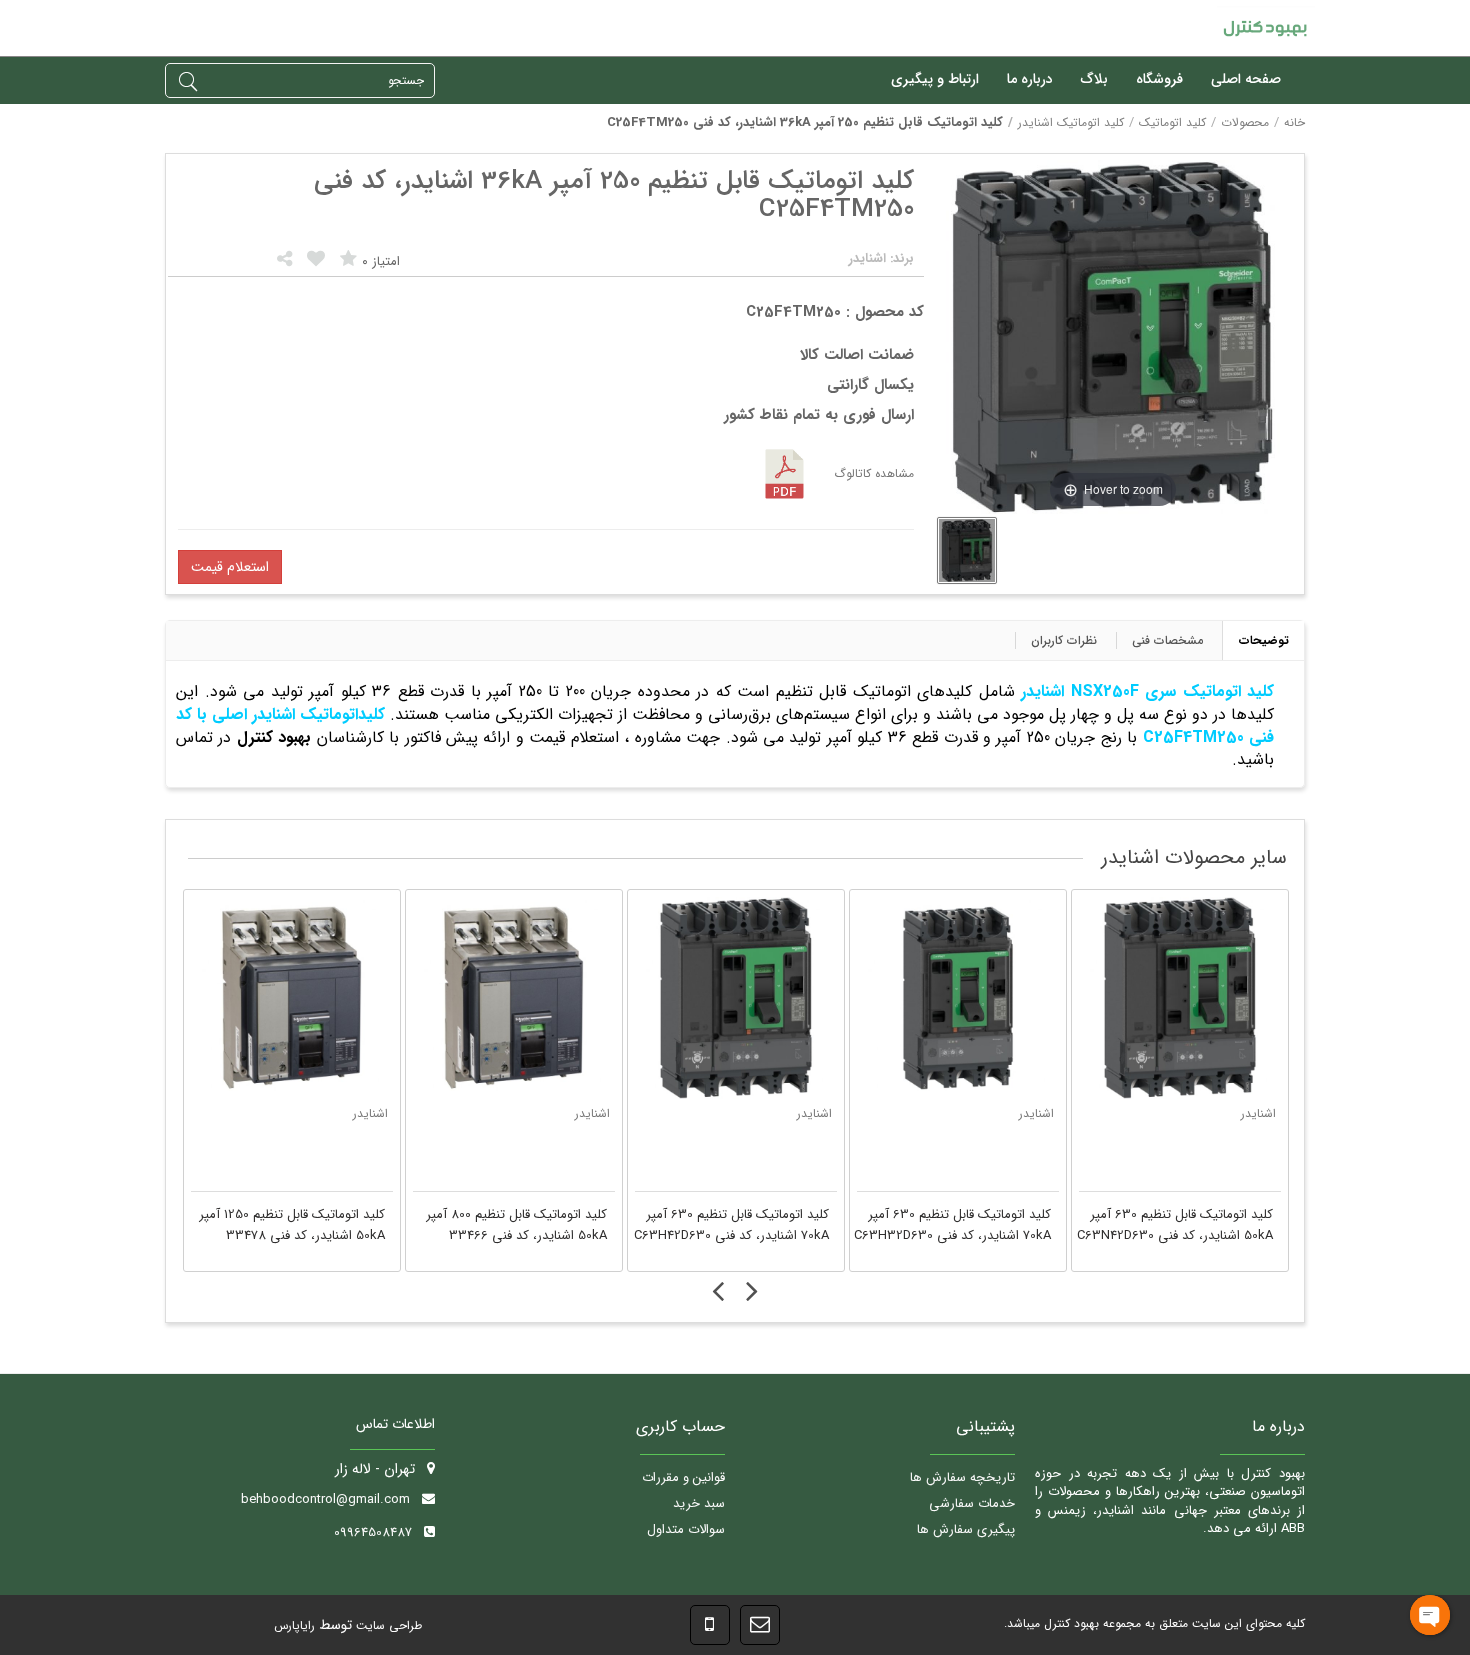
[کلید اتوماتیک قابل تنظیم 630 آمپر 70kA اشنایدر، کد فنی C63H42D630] (736, 998)
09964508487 (373, 1532)
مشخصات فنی (1167, 640)
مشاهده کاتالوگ (874, 473)
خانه (1294, 122)
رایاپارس (294, 1625)
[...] (967, 550)
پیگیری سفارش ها (966, 1529)
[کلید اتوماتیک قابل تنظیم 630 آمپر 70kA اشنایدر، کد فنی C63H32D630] (958, 998)
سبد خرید (699, 1503)
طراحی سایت (387, 1625)
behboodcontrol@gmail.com (325, 1499)
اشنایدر (370, 1113)
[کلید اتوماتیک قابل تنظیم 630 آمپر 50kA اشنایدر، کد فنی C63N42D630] (1180, 998)
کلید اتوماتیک (1172, 122)
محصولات (1245, 122)
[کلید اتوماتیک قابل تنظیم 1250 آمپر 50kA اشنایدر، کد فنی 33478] (292, 998)
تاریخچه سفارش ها (962, 1477)
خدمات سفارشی (972, 1503)
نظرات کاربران (1064, 640)
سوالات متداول (686, 1529)
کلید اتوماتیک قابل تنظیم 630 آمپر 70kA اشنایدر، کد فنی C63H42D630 (731, 1225)
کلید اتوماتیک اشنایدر (1071, 122)
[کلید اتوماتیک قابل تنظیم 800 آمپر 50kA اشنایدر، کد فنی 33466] (514, 998)
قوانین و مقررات (683, 1477)
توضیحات (1264, 640)
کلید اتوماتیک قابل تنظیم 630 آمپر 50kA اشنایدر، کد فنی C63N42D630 (1175, 1225)
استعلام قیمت (230, 567)
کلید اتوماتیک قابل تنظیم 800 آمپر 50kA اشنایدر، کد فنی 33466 (516, 1225)
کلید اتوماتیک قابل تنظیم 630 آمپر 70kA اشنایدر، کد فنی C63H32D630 (952, 1225)
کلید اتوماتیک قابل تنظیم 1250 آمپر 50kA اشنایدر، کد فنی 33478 (292, 1225)
